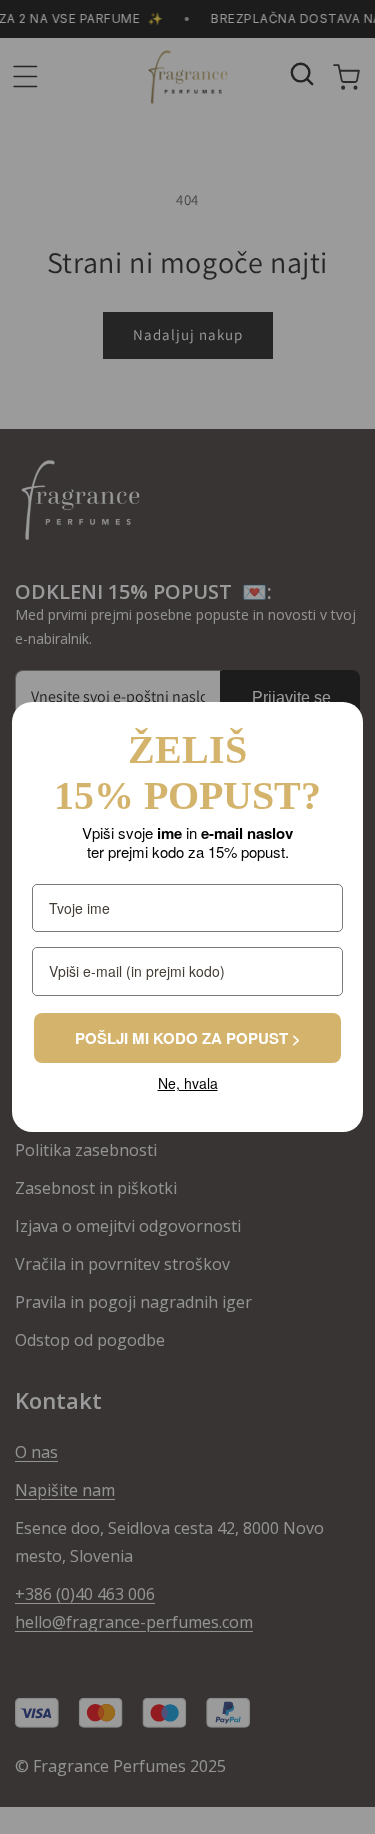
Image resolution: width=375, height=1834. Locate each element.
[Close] (339, 726)
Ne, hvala (187, 1083)
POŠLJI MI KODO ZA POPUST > (187, 1038)
